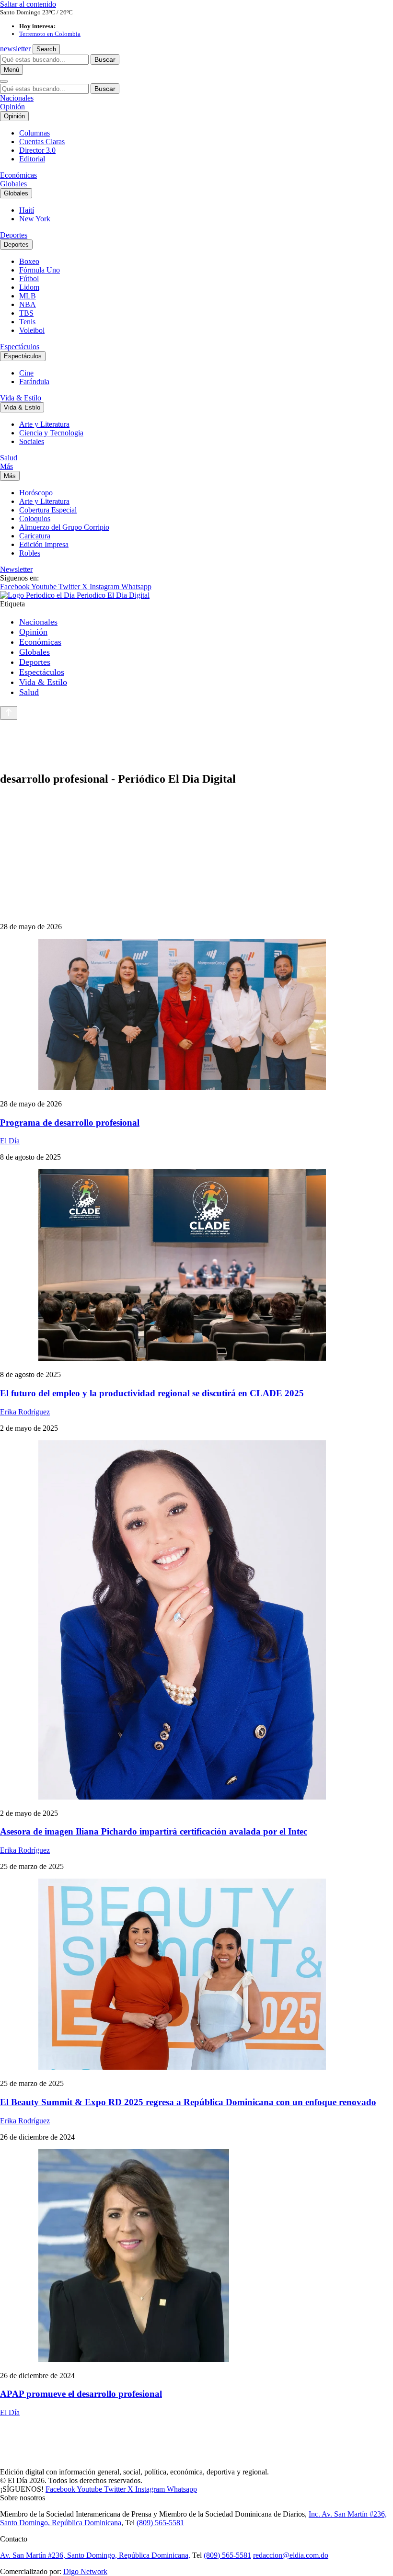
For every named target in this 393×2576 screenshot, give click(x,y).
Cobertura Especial (48, 510)
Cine (26, 373)
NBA (28, 304)
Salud (9, 458)
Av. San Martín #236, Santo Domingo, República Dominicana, (95, 2555)
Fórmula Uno (40, 270)
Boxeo (29, 261)
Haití (27, 210)
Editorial (32, 159)
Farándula (34, 382)
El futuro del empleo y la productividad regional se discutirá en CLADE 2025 (152, 1393)
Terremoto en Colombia (50, 34)
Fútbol (29, 279)
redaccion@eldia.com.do (291, 2555)
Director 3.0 (37, 150)
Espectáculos (20, 347)
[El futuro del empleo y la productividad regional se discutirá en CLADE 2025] (196, 1266)
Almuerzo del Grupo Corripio (64, 527)
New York (35, 219)
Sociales (32, 441)
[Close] (4, 81)
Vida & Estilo (21, 398)
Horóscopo (36, 493)
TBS (26, 313)
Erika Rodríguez (25, 1412)
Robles (30, 553)
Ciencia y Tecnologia (51, 433)
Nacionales (17, 98)
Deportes (14, 235)
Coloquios (35, 519)
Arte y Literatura (44, 424)
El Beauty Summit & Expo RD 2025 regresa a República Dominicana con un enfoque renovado (188, 2102)
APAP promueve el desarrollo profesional (81, 2394)
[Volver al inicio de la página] (9, 713)
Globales (13, 184)
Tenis (27, 322)
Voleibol (32, 330)
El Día (10, 1141)
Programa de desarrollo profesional (70, 1123)
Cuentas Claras (42, 142)
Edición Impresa (44, 544)
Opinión (12, 107)
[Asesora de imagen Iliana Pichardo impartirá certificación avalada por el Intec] (196, 1621)
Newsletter (16, 569)
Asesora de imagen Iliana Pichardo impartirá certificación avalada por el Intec (154, 1831)
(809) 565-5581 (160, 2523)
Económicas (18, 175)
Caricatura (35, 536)
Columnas (35, 133)
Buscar (105, 59)
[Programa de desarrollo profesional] (196, 1015)
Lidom (29, 287)
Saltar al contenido (28, 4)
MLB (28, 296)
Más (6, 466)
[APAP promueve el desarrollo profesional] (196, 2257)
